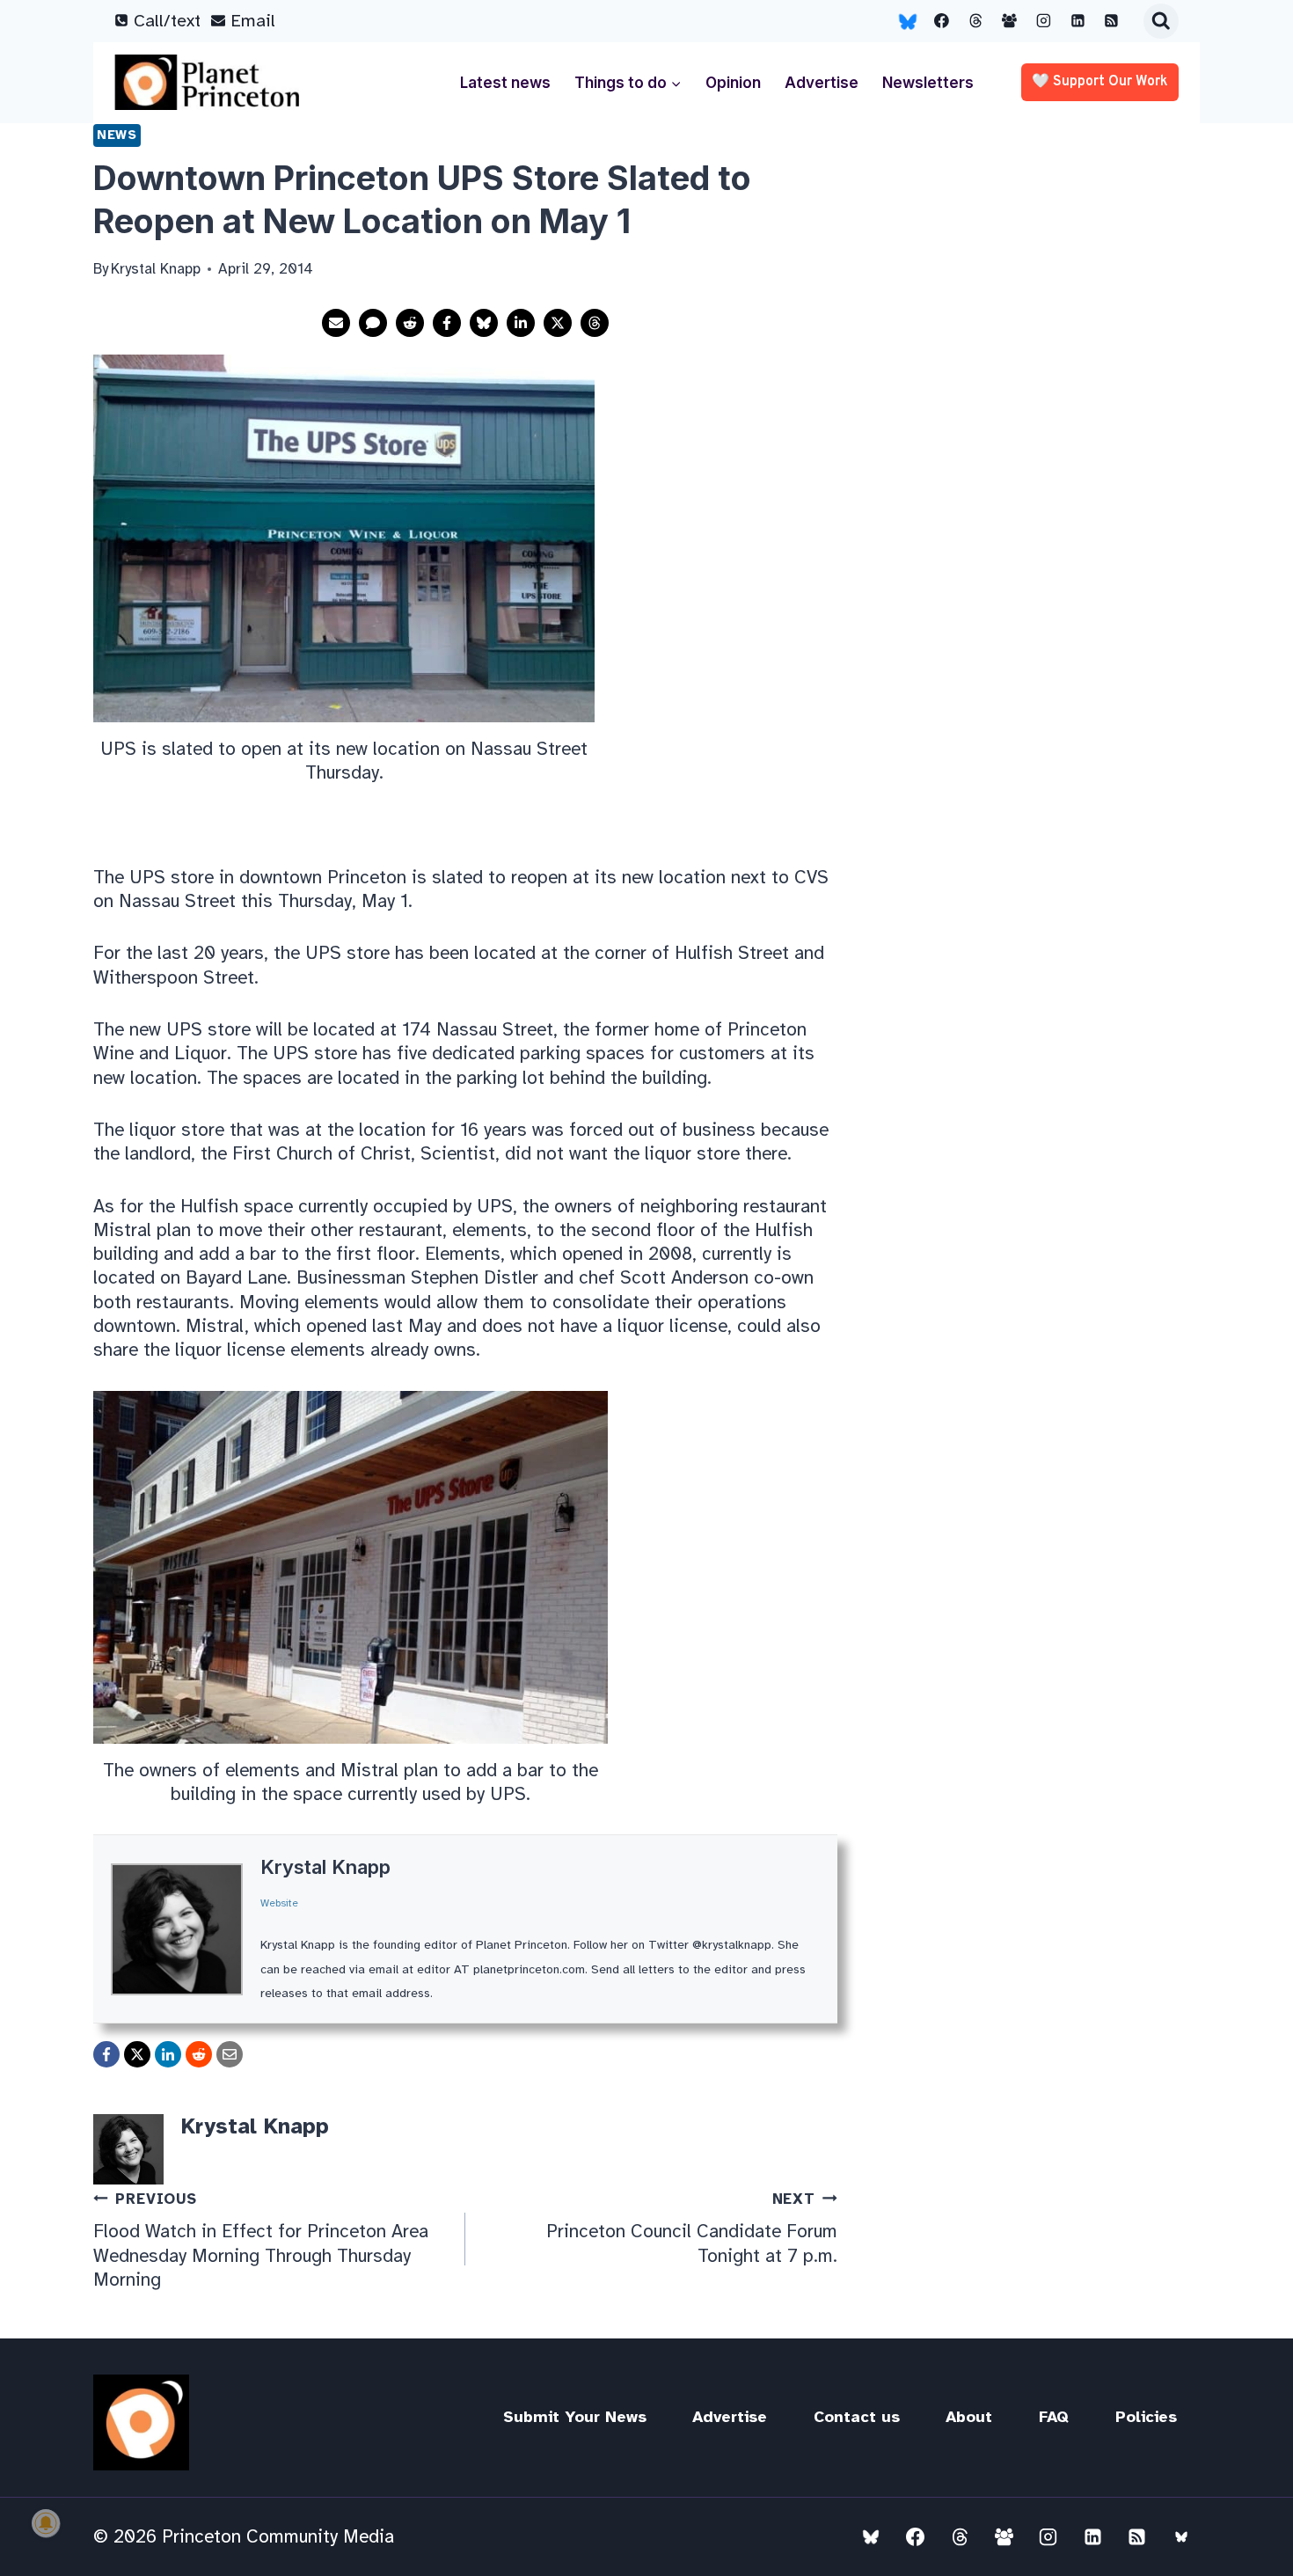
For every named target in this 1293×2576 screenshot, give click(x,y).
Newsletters (928, 83)
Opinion (733, 83)
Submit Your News (575, 2417)
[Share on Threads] (595, 323)
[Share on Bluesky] (484, 323)
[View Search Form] (1161, 21)
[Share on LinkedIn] (521, 323)
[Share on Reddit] (410, 323)
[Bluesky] (908, 21)
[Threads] (975, 21)
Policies (1146, 2417)
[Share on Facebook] (447, 323)
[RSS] (1112, 21)
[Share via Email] (336, 323)
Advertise (822, 83)
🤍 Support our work (1100, 82)
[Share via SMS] (373, 323)
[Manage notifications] (46, 2523)
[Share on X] (558, 323)
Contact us (857, 2417)
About (969, 2417)
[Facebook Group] (1010, 21)
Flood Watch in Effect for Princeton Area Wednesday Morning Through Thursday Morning (261, 2240)
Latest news (505, 83)
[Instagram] (1044, 21)
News (117, 135)
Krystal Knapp (325, 1867)
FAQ (1054, 2417)
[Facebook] (942, 21)
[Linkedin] (1077, 21)
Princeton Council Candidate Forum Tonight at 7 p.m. (692, 2228)
